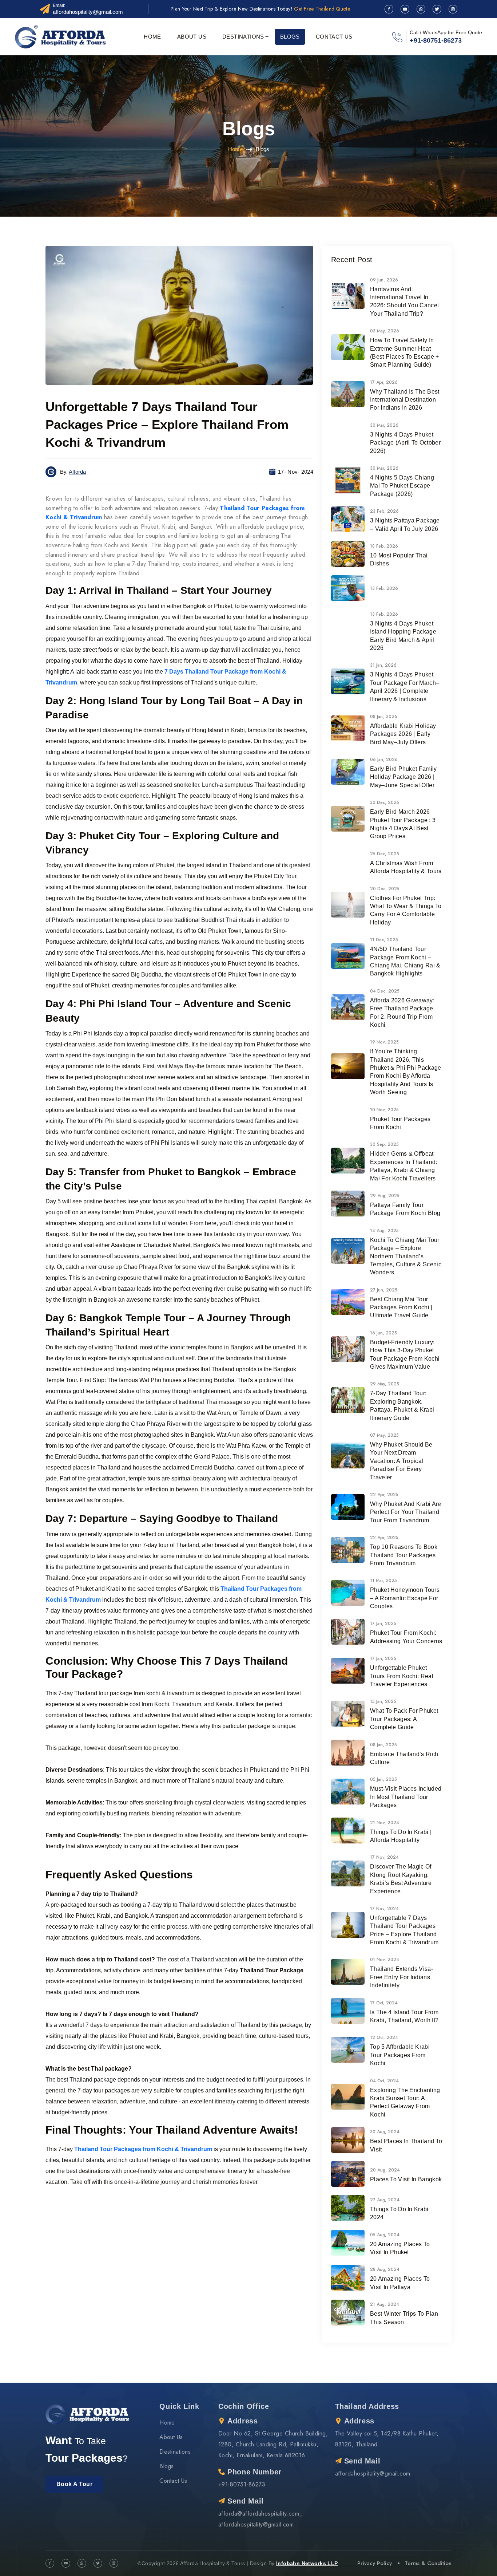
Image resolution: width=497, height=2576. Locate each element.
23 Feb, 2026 (384, 511)
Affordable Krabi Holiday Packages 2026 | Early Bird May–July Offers (403, 734)
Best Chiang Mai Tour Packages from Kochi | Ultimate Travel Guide (401, 1307)
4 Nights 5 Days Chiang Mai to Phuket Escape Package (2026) (402, 486)
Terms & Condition (428, 2563)
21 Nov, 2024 (385, 1823)
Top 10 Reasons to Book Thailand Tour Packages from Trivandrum (404, 1555)
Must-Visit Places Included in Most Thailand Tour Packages (406, 1797)
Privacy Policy (375, 2563)
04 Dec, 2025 (385, 991)
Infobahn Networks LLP (307, 2563)
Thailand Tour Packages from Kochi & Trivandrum (143, 2149)
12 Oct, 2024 (384, 2037)
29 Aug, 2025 (385, 1196)
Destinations (243, 37)
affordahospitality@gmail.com (88, 12)
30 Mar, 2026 (384, 425)
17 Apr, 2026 (384, 382)
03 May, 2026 (385, 331)
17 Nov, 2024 (384, 1857)
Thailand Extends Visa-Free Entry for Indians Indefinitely (401, 1977)
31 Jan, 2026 (383, 665)
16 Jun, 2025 (383, 1333)
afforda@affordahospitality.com (259, 2514)
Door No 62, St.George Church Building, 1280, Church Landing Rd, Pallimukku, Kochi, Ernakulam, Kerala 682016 (273, 2444)
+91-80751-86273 (436, 40)
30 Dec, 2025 (385, 802)
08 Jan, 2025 (383, 1745)
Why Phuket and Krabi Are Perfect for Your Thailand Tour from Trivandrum (406, 1512)
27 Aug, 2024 (385, 2200)
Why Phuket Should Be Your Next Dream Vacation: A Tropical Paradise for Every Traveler (401, 1461)
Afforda (77, 472)
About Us (192, 37)
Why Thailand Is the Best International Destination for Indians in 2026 (405, 400)
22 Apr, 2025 (384, 1495)
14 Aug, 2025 (384, 1231)
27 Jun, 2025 (384, 1290)
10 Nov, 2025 (384, 1110)
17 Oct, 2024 (384, 2003)
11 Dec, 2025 (384, 940)
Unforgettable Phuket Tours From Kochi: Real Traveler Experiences (402, 1676)
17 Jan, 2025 (383, 1624)
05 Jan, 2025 (383, 1779)
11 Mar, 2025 (383, 1581)
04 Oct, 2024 (384, 2081)
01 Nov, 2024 (385, 1960)
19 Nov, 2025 (384, 1042)
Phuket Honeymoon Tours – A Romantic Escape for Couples (405, 1598)
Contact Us (334, 37)
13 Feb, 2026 (384, 588)
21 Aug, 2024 (385, 2304)
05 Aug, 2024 (385, 2235)
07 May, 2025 (384, 1435)
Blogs (290, 37)
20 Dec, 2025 (385, 889)
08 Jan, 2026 (384, 717)
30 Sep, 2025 (384, 1144)
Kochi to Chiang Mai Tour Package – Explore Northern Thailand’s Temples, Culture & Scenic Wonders (406, 1256)
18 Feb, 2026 (384, 546)
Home (152, 37)
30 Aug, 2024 (385, 2132)
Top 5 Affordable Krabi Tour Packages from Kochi (400, 2055)
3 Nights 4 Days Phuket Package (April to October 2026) (405, 443)
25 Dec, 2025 (385, 854)
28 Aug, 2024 (385, 2269)
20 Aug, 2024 (385, 2170)
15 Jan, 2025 (383, 1701)
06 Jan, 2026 (384, 760)
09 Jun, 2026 (384, 280)
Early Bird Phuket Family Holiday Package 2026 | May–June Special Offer (403, 777)
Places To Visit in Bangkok (406, 2179)
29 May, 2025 (385, 1384)
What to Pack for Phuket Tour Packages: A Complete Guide (404, 1719)
